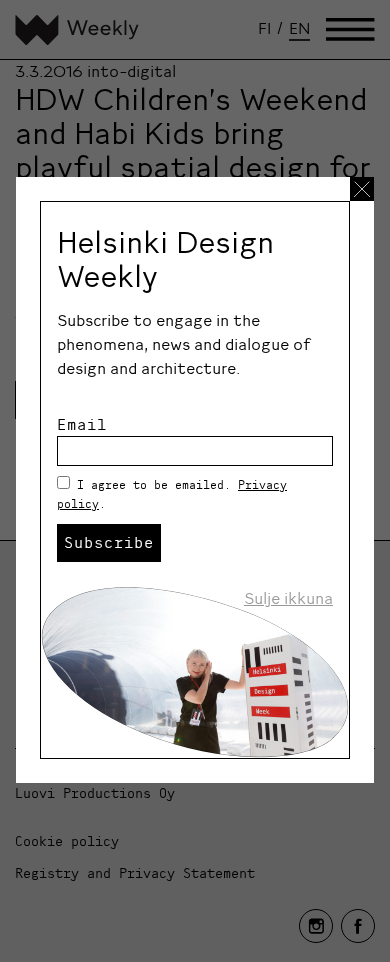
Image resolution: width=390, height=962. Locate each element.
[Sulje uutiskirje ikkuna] (362, 189)
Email (82, 424)
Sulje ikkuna (288, 598)
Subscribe (109, 542)
